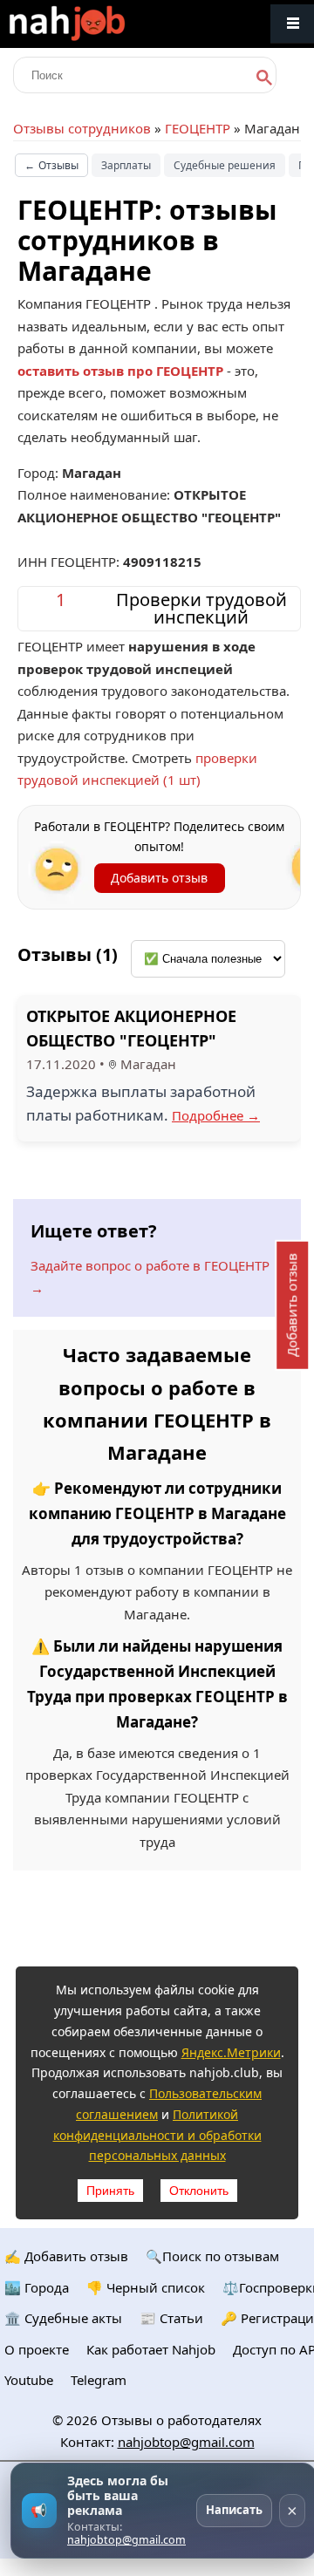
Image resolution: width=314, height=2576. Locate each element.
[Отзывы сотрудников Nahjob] (105, 24)
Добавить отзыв (159, 878)
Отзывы (51, 165)
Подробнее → (216, 1115)
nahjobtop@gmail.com (186, 2442)
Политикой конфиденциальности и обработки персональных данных (157, 2135)
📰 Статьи (171, 2318)
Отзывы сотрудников (82, 128)
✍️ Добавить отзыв (66, 2256)
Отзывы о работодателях (181, 2420)
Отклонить (199, 2191)
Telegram (99, 2380)
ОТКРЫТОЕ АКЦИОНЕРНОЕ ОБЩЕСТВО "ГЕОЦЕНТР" (131, 1029)
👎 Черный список (146, 2287)
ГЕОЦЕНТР (198, 128)
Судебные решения (225, 165)
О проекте (37, 2349)
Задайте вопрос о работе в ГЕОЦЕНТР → (150, 1277)
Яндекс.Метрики (231, 2052)
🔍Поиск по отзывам (212, 2256)
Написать (234, 2510)
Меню (292, 24)
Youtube (29, 2380)
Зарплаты (126, 165)
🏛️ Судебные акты (63, 2318)
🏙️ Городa (37, 2287)
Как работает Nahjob (151, 2349)
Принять (110, 2191)
